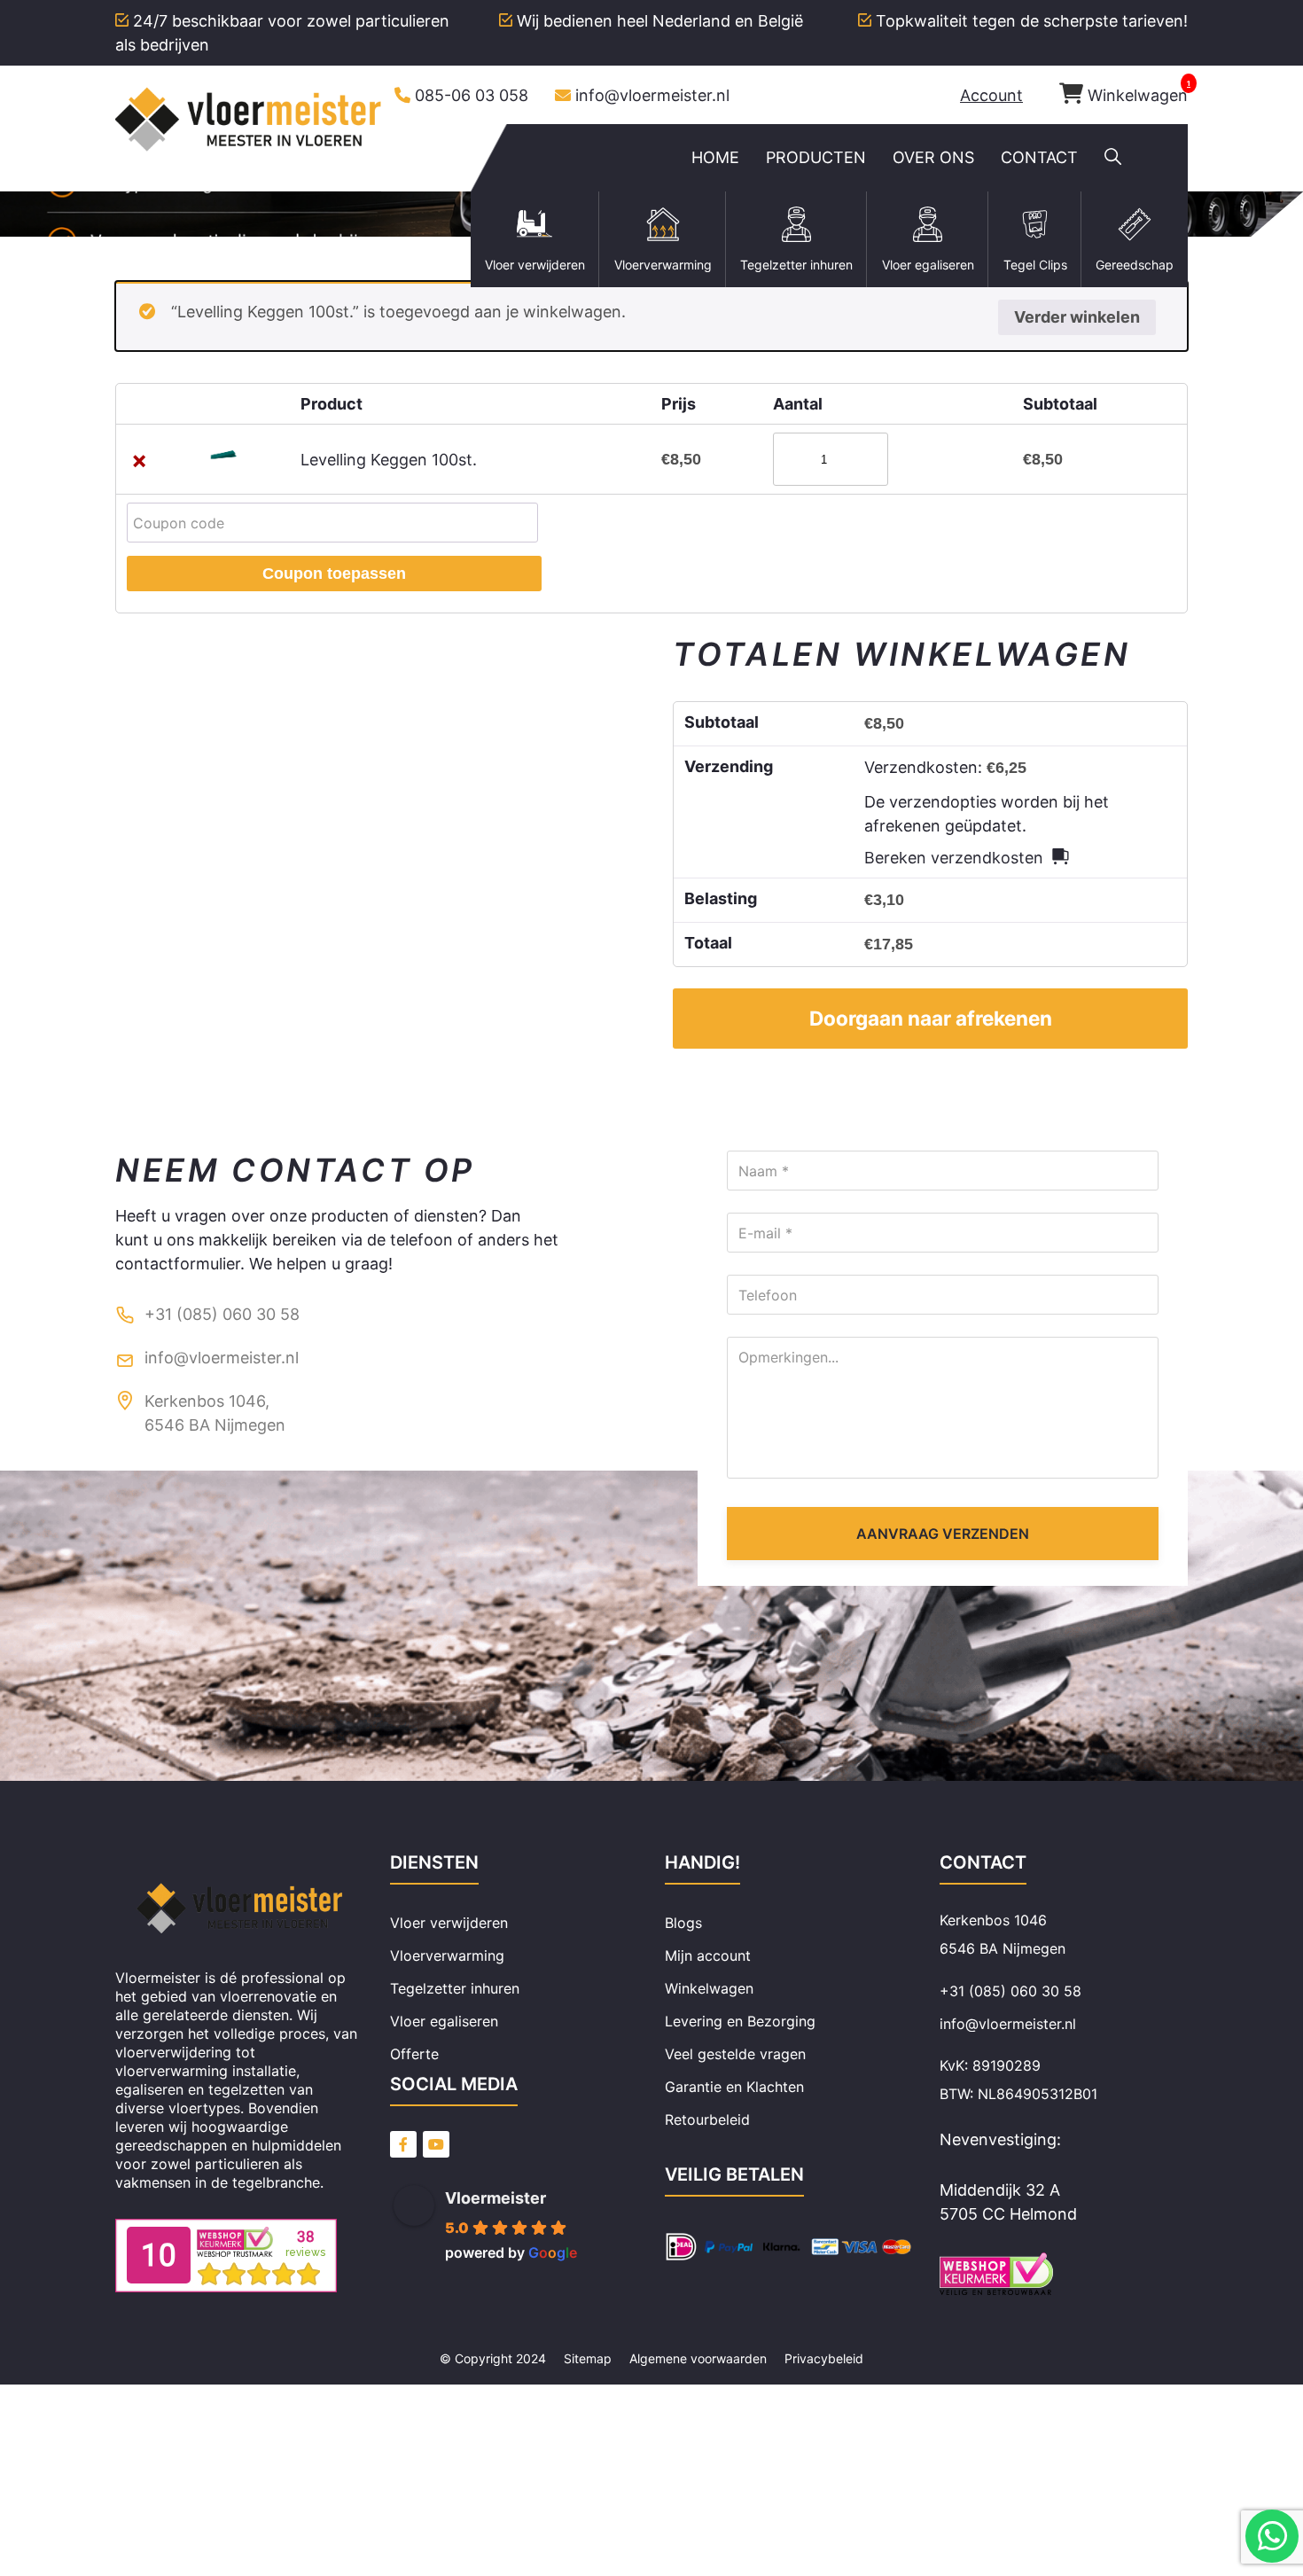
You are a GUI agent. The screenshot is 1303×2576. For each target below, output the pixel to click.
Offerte (414, 2054)
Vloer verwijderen (449, 1923)
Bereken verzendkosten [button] (954, 858)
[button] (1113, 158)
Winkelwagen (1138, 95)
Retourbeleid (707, 2119)
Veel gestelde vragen (735, 2054)
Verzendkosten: (945, 767)
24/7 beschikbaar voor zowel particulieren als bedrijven (282, 33)
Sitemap (588, 2358)
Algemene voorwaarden (698, 2358)
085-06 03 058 (472, 95)
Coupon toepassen (334, 574)
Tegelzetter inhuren (455, 1988)
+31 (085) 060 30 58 (222, 1314)
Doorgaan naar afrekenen (931, 1018)
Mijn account (708, 1955)
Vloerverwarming (447, 1955)
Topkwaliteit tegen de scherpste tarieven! (1032, 21)
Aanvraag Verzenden (943, 1534)
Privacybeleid (824, 2358)
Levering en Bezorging (740, 2021)
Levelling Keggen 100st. (389, 460)
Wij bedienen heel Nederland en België (660, 21)
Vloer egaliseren (444, 2021)
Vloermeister (495, 2198)
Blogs (683, 1923)
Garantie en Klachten (734, 2087)
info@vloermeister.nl (652, 95)
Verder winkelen (1077, 317)
